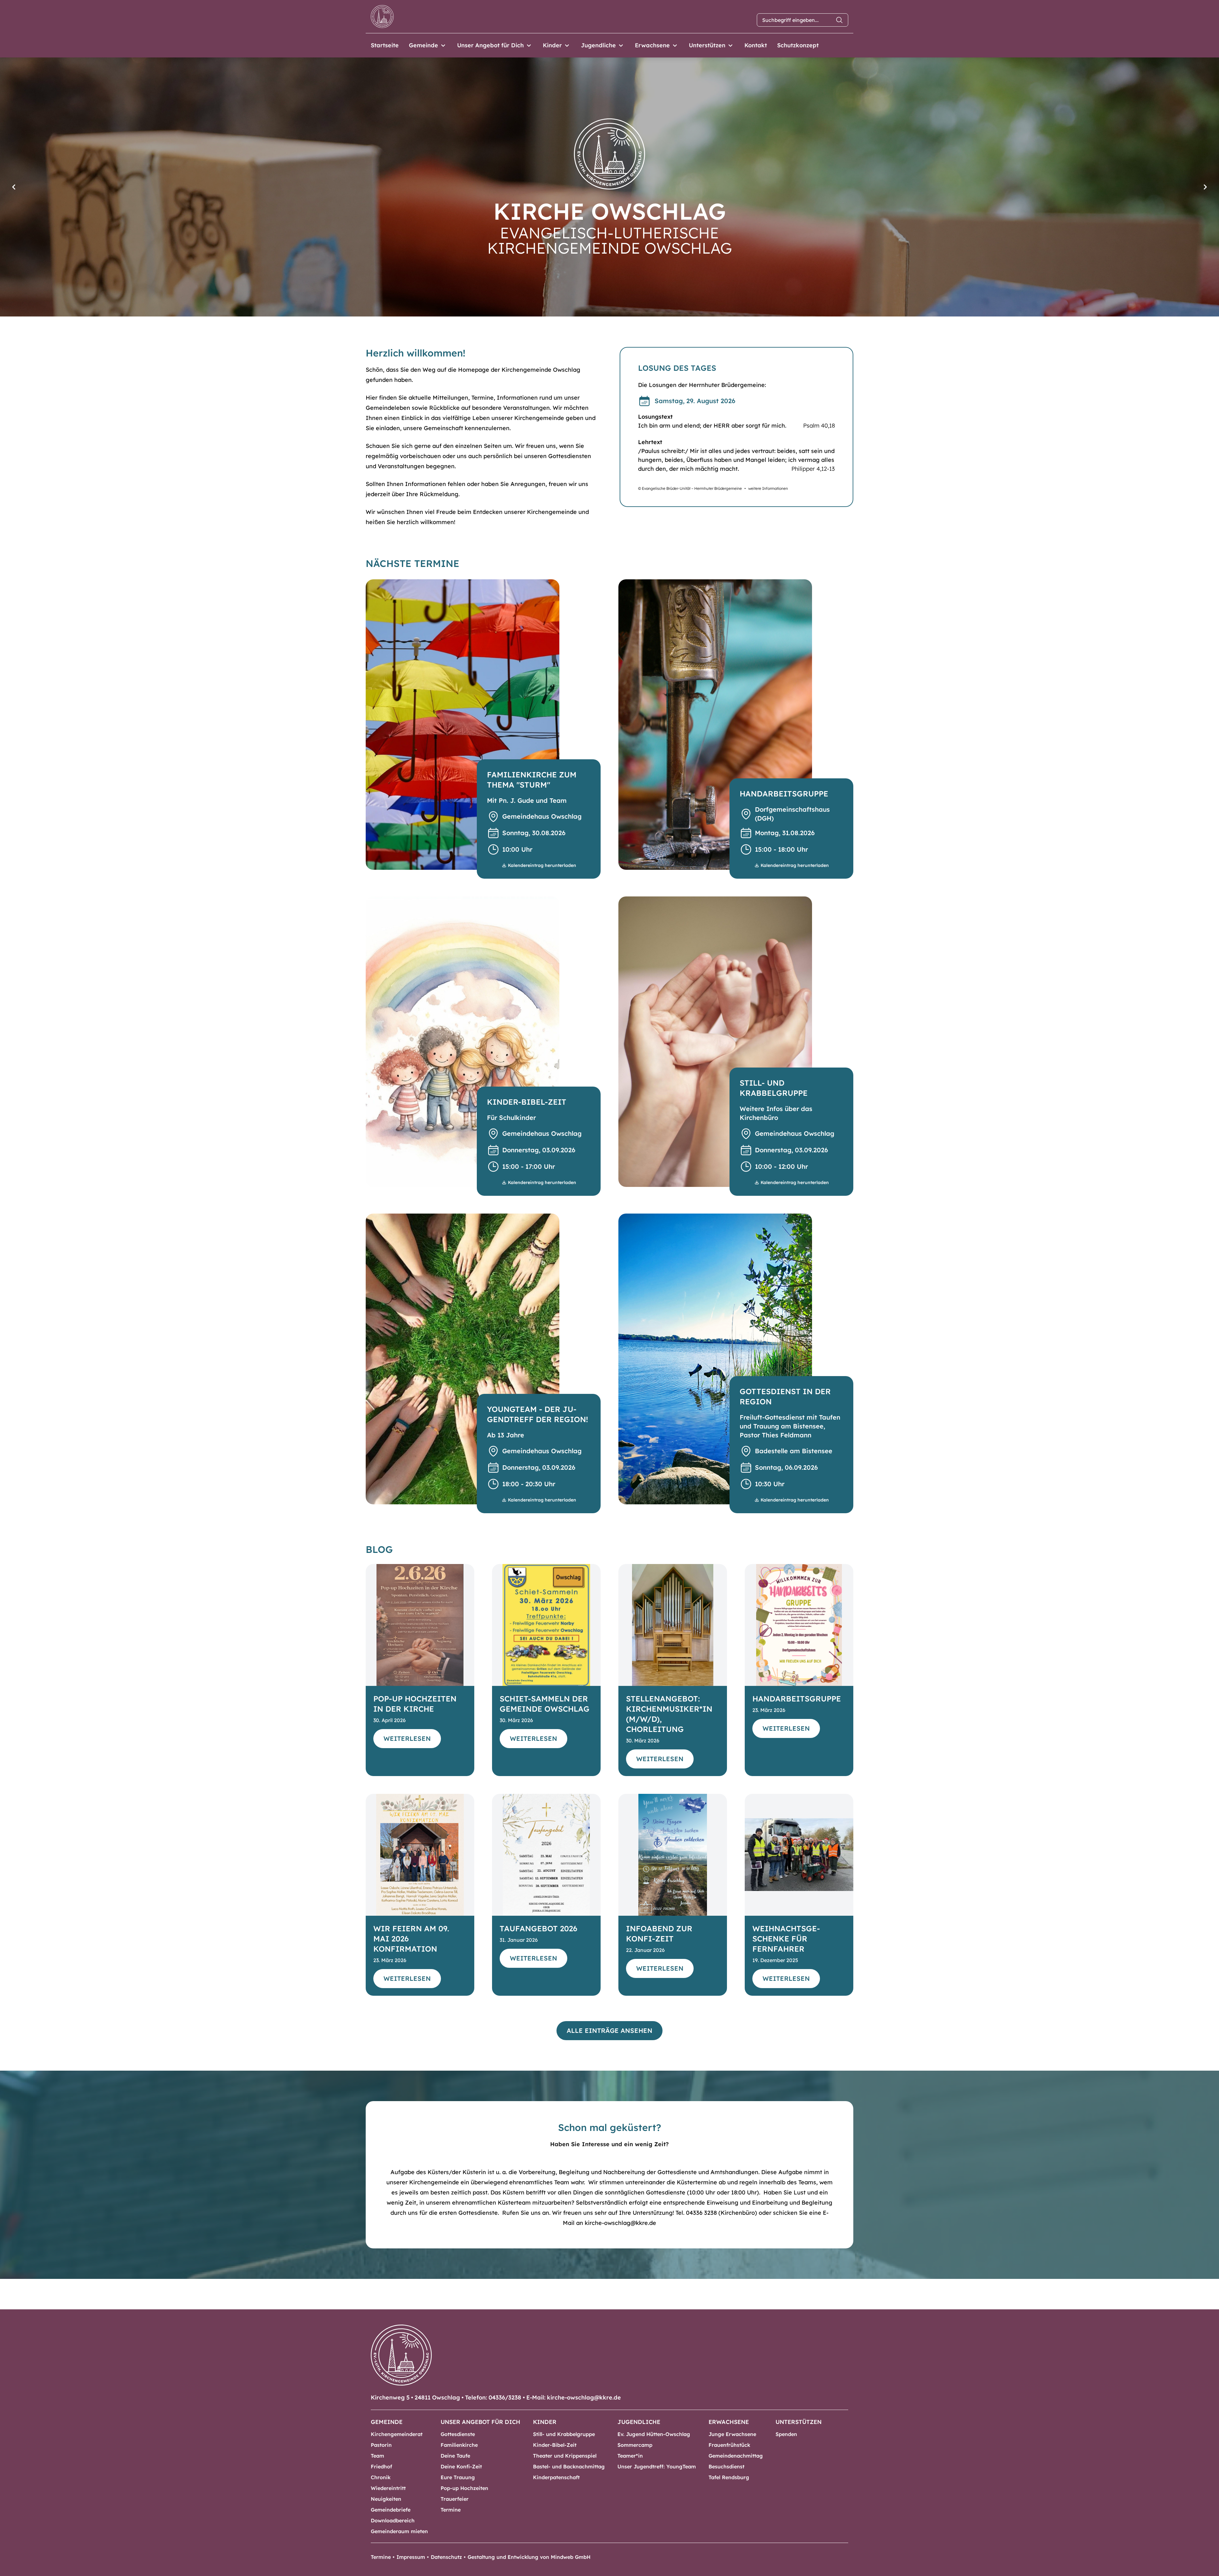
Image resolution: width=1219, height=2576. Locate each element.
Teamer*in (630, 2456)
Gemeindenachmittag (736, 2456)
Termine (451, 2510)
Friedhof (381, 2466)
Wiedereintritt (388, 2488)
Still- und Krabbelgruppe (564, 2434)
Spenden (786, 2434)
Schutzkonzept (798, 45)
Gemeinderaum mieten (399, 2531)
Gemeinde (423, 45)
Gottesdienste (458, 2434)
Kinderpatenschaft (556, 2477)
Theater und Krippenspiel (565, 2456)
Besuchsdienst (726, 2466)
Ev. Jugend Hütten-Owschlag (654, 2434)
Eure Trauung (458, 2477)
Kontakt (756, 45)
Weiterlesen (407, 1738)
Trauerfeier (455, 2499)
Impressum (411, 2557)
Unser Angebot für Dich (490, 45)
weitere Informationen (768, 488)
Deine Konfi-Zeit (461, 2466)
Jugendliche (598, 45)
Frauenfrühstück (729, 2445)
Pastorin (381, 2445)
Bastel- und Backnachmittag (569, 2466)
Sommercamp (635, 2445)
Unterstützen (707, 45)
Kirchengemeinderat (397, 2434)
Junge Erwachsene (732, 2434)
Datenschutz (446, 2557)
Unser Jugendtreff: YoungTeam (657, 2466)
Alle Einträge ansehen (609, 2030)
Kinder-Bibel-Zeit (555, 2445)
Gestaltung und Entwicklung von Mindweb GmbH (529, 2557)
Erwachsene (652, 45)
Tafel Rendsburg (729, 2477)
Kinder (552, 45)
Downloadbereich (393, 2520)
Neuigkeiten (386, 2499)
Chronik (381, 2477)
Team (377, 2456)
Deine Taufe (455, 2456)
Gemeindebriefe (391, 2510)
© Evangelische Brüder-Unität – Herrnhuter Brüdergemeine (690, 488)
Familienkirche (459, 2445)
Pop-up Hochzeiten (464, 2488)
